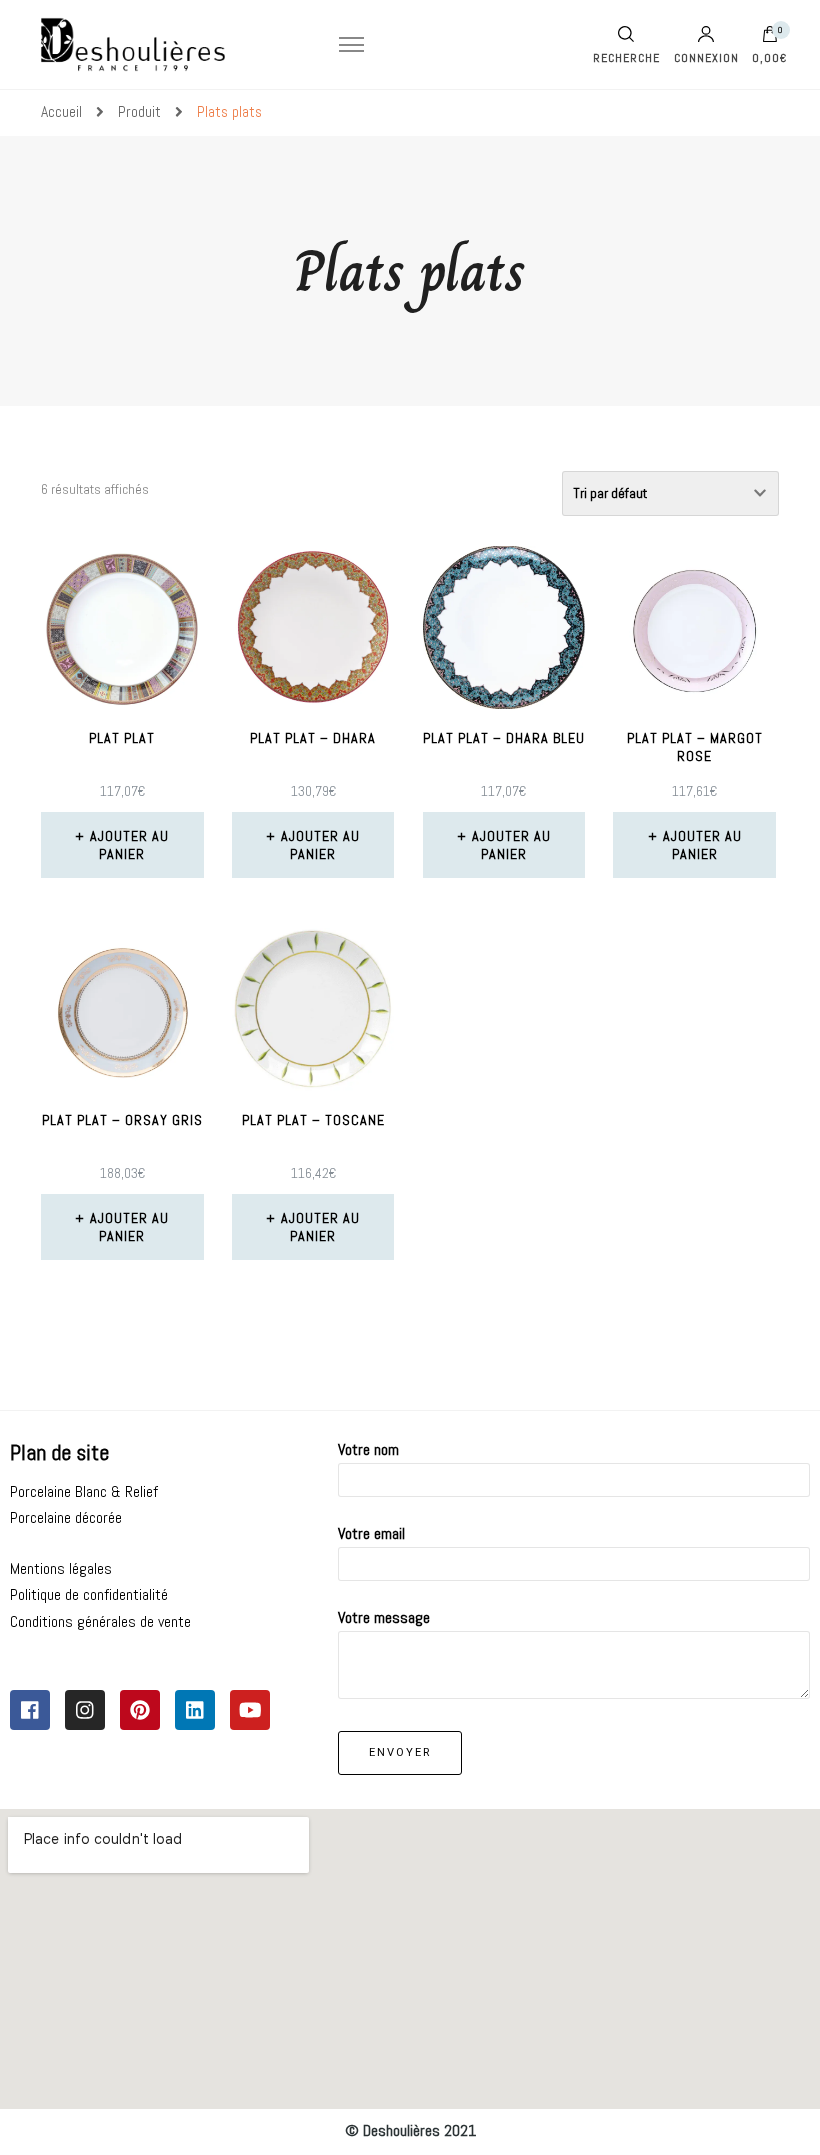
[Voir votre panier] (770, 39)
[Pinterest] (140, 1710)
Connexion (706, 57)
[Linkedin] (195, 1710)
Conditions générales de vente (100, 1621)
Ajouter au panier (129, 845)
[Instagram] (85, 1710)
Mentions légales (61, 1568)
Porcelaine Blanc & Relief (84, 1491)
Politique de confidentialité (89, 1594)
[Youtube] (250, 1710)
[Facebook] (30, 1710)
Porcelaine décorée (66, 1517)
